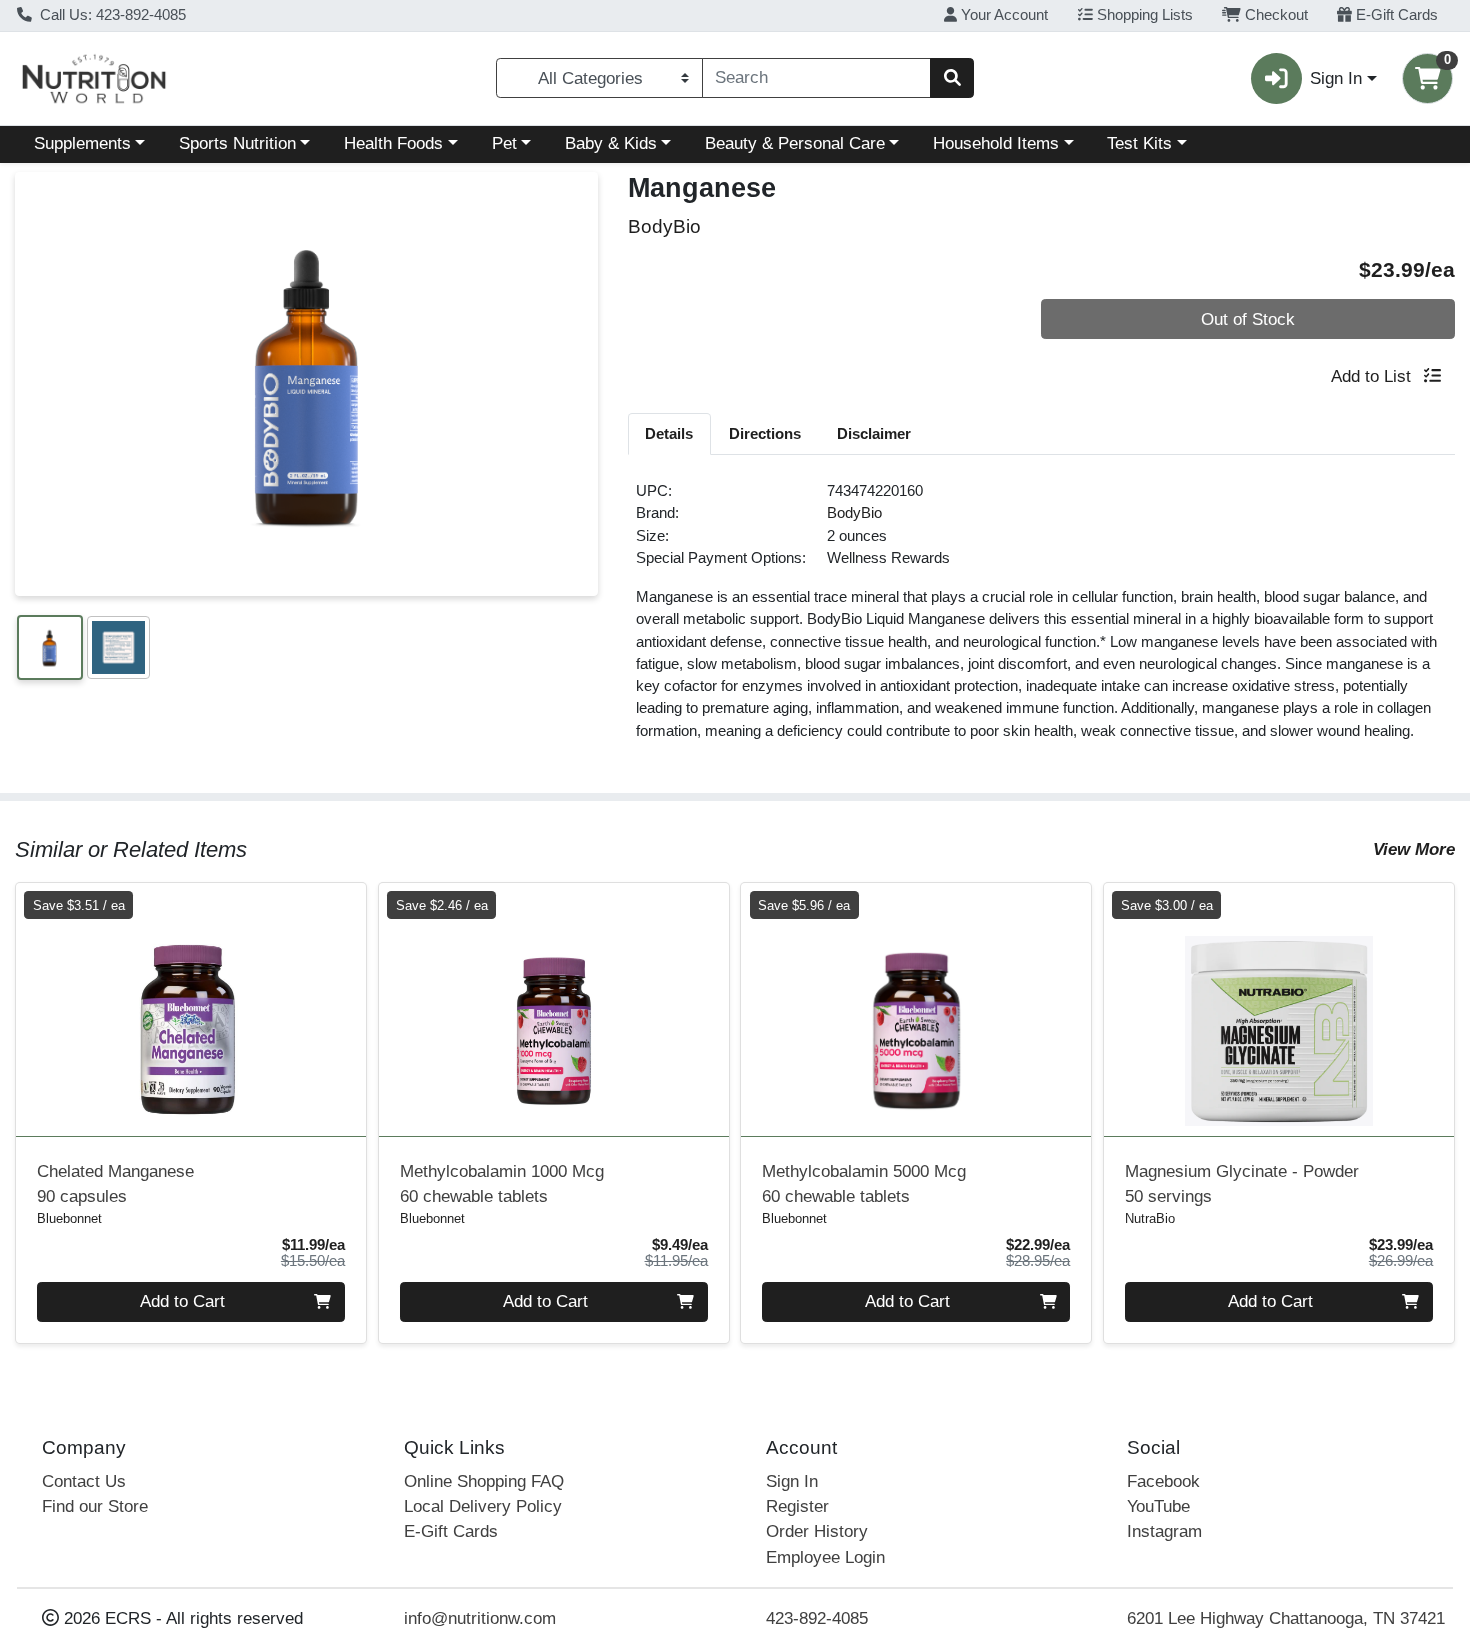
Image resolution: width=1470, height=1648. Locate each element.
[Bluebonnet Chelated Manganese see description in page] (191, 1010)
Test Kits (1139, 143)
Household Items (996, 143)
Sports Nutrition (237, 143)
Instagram (1164, 1531)
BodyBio (854, 513)
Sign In (792, 1481)
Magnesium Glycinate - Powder (1242, 1184)
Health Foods (393, 143)
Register (797, 1506)
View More (1414, 849)
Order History (817, 1531)
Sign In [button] (1336, 78)
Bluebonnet (69, 1218)
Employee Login (825, 1557)
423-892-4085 (817, 1618)
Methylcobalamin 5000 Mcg (864, 1184)
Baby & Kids (611, 143)
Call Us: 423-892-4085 (111, 15)
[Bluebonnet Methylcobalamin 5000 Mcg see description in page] (916, 1010)
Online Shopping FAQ (484, 1481)
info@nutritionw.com (480, 1618)
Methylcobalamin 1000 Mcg (502, 1184)
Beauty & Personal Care (795, 143)
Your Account (1002, 15)
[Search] (952, 78)
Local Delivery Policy (483, 1506)
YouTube (1158, 1506)
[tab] (670, 433)
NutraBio (1150, 1218)
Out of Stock (1248, 319)
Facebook (1163, 1481)
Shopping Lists (1143, 15)
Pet (504, 143)
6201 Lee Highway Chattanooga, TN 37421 (1286, 1618)
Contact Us (84, 1481)
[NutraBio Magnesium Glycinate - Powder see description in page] (1279, 1010)
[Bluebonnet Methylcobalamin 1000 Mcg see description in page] (553, 1010)
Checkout (1274, 15)
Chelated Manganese (115, 1184)
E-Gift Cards (1395, 15)
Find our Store (95, 1506)
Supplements (82, 143)
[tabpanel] (1042, 619)
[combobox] (816, 78)
